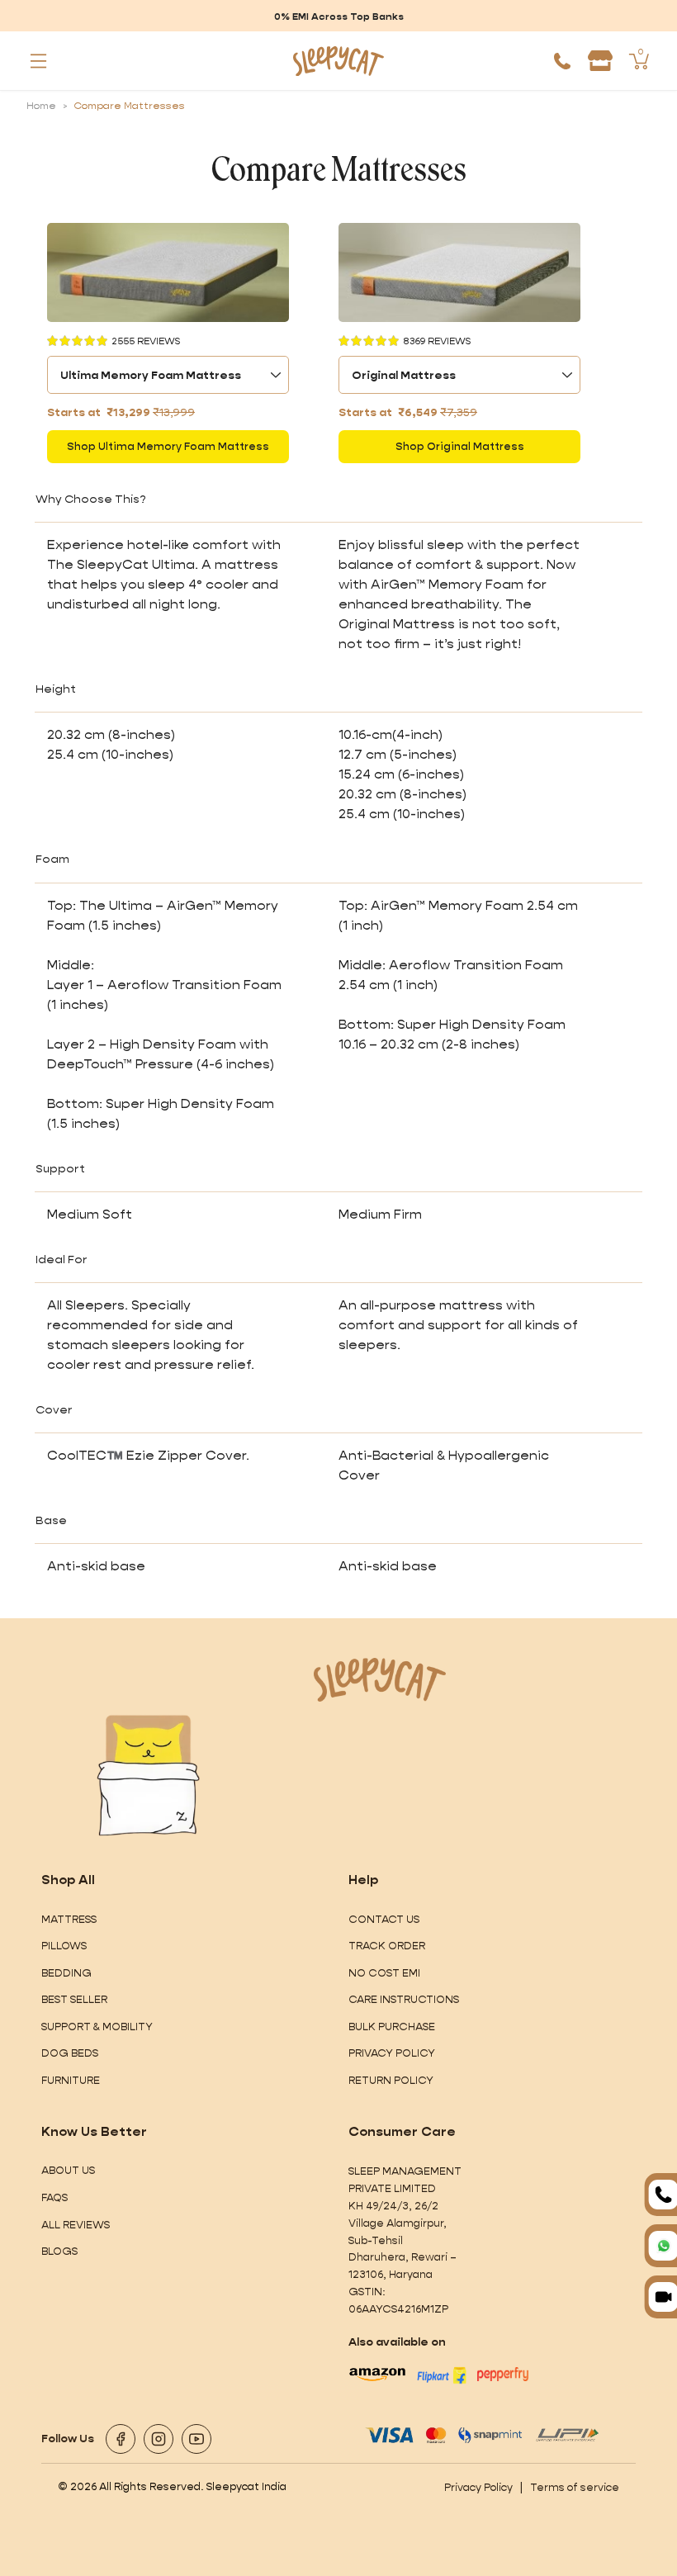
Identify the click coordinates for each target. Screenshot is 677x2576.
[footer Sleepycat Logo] (380, 1680)
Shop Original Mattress (460, 446)
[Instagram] (159, 2439)
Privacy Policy (392, 2053)
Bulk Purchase (392, 2027)
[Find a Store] (600, 61)
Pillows (64, 1946)
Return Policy (391, 2080)
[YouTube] (196, 2439)
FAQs (54, 2197)
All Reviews (76, 2225)
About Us (68, 2170)
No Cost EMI (384, 1973)
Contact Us (384, 1919)
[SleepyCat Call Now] (562, 61)
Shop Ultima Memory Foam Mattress (168, 446)
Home (41, 106)
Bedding (66, 1973)
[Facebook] (121, 2439)
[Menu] (39, 61)
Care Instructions (404, 1999)
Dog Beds (70, 2053)
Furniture (71, 2080)
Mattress (69, 1919)
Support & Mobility (97, 2027)
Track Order (387, 1946)
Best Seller (74, 1999)
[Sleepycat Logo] (339, 61)
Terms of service (575, 2487)
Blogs (59, 2251)
